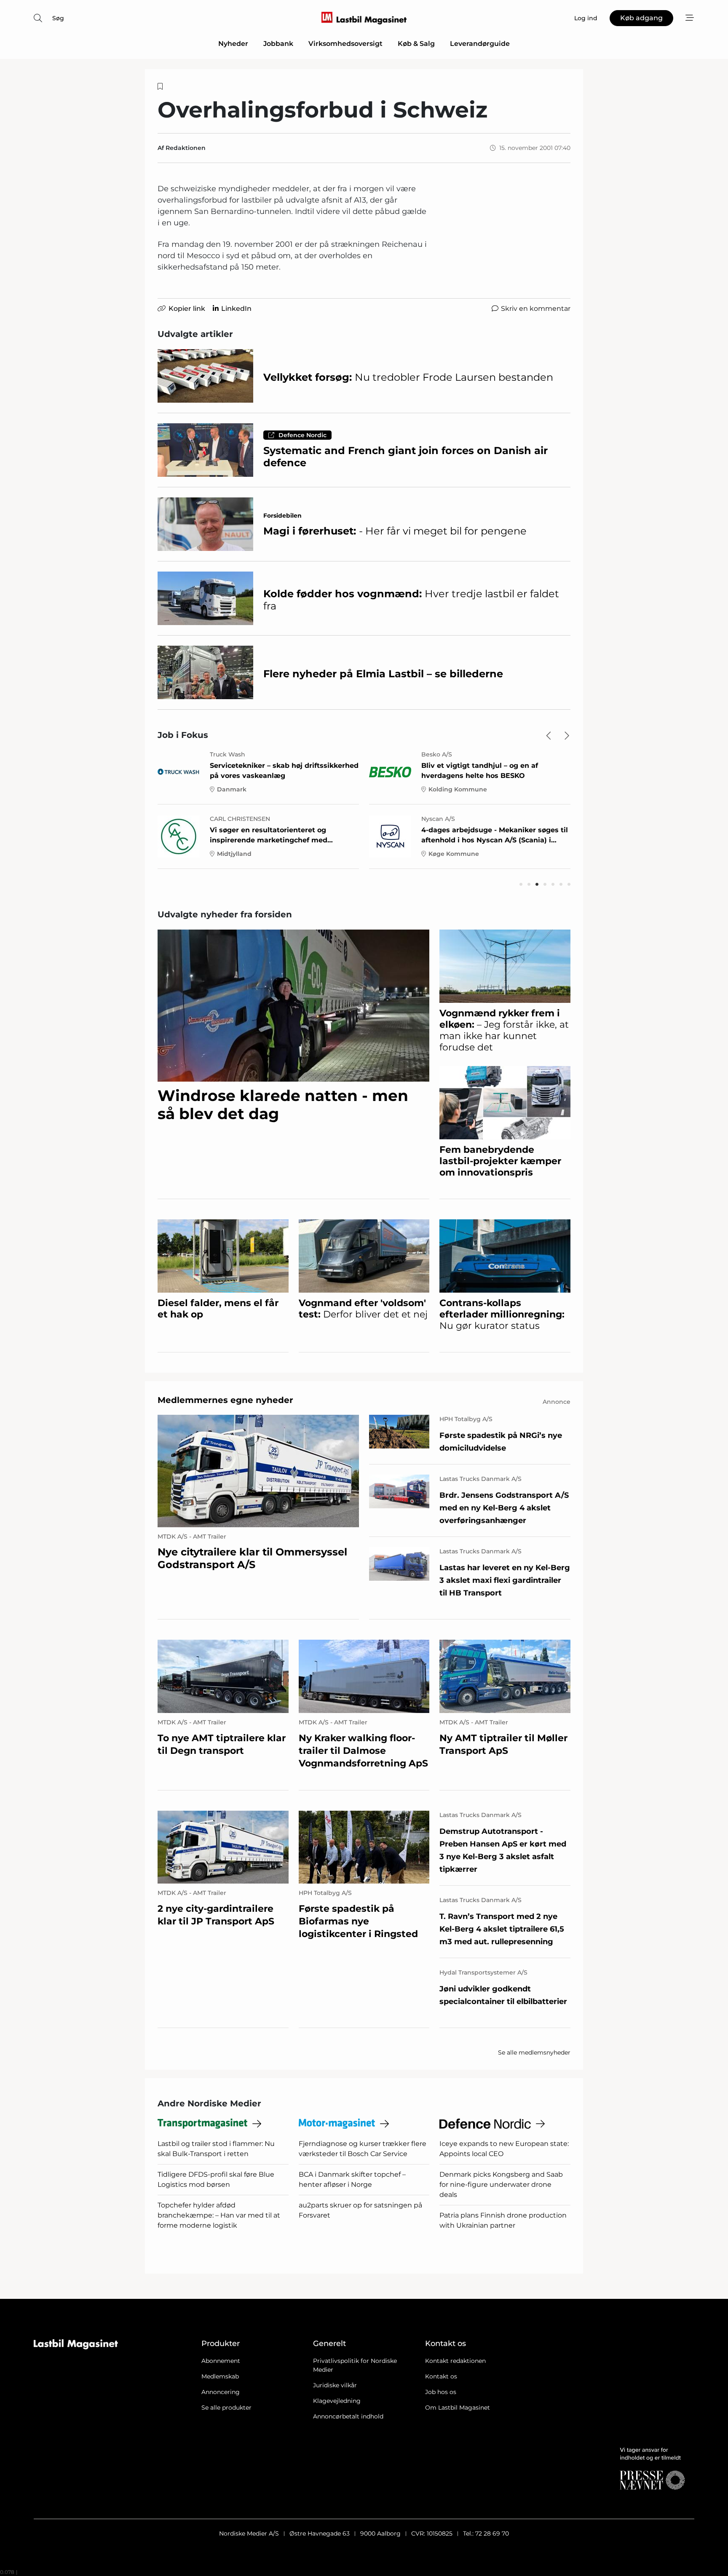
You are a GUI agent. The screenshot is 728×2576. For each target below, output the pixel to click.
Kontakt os (441, 2376)
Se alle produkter (226, 2408)
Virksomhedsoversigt (345, 44)
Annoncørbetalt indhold (348, 2416)
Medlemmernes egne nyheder (225, 1400)
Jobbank (278, 44)
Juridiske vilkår (335, 2385)
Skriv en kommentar (536, 309)
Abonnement (221, 2361)
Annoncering (221, 2392)
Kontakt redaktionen (455, 2361)
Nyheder (233, 44)
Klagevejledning (337, 2401)
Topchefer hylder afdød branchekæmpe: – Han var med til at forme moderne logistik (219, 2215)
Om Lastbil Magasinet (458, 2408)
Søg (58, 18)
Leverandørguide (480, 44)
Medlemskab (220, 2376)
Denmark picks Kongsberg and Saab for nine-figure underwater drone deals (501, 2185)
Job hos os (441, 2392)
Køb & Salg (416, 44)
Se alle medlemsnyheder (534, 2052)
